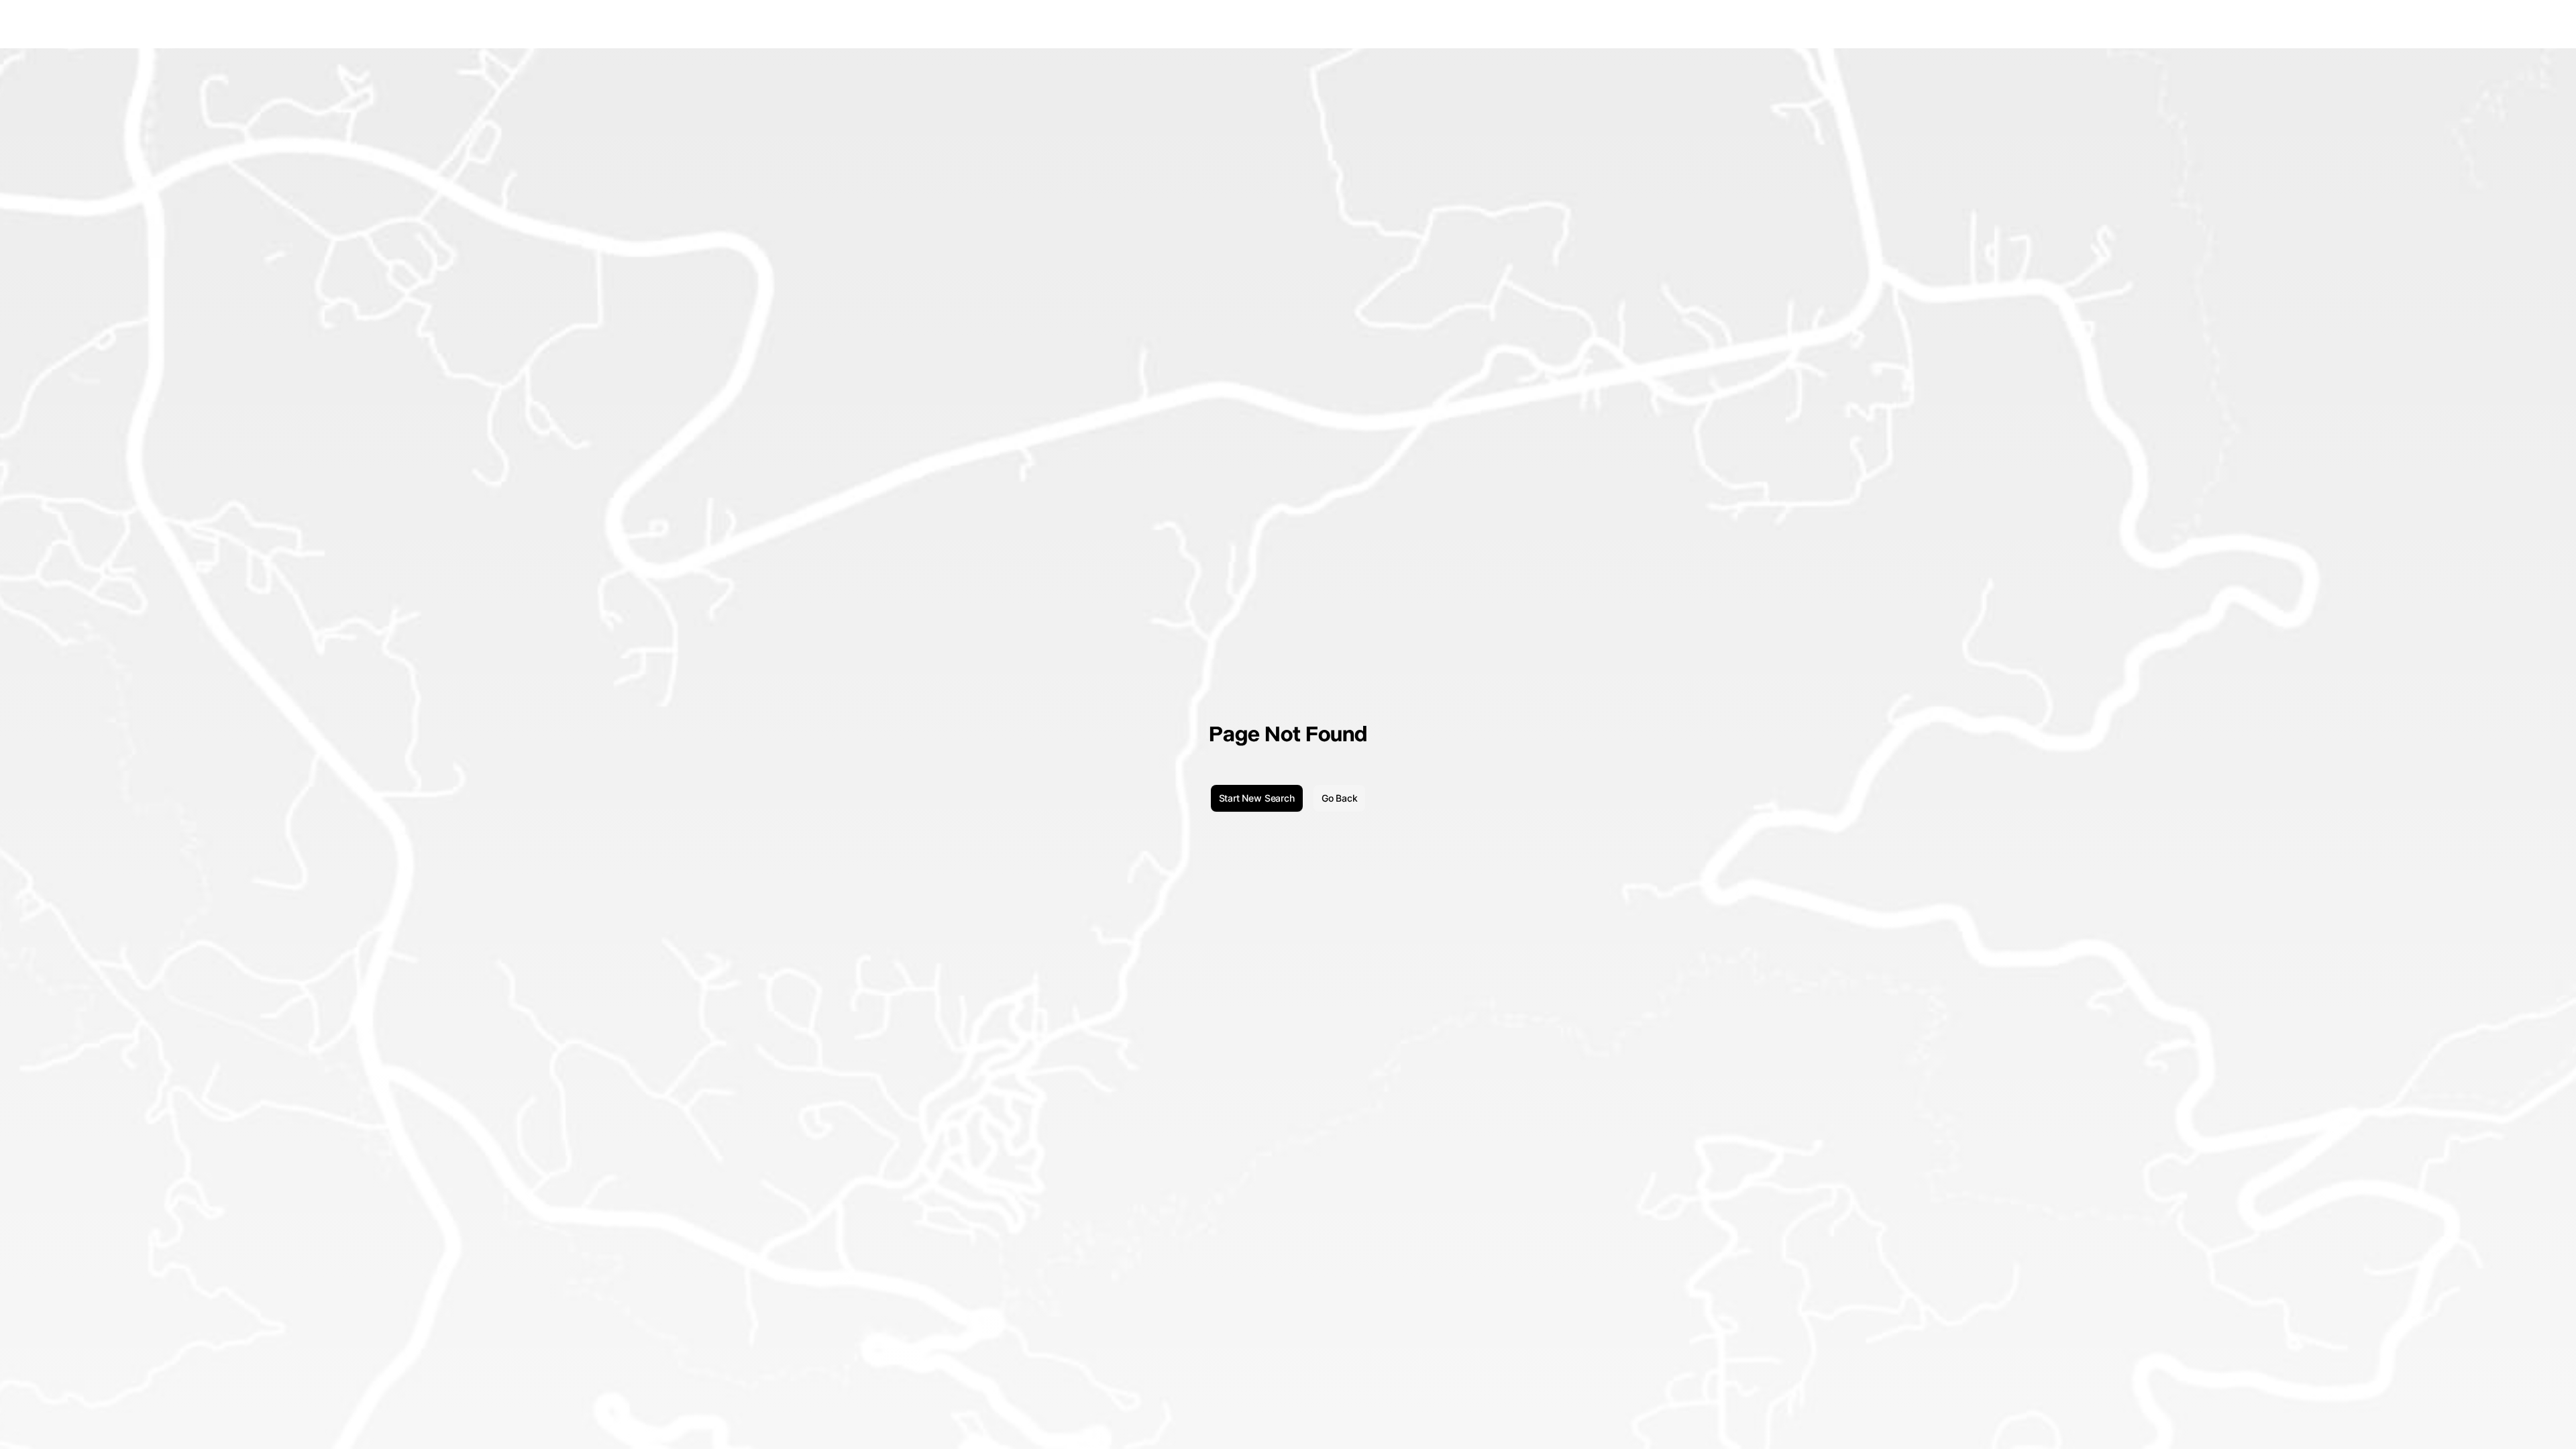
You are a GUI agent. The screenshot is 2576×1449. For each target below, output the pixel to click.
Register (2544, 24)
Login (2507, 24)
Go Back (1340, 798)
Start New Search (1257, 798)
